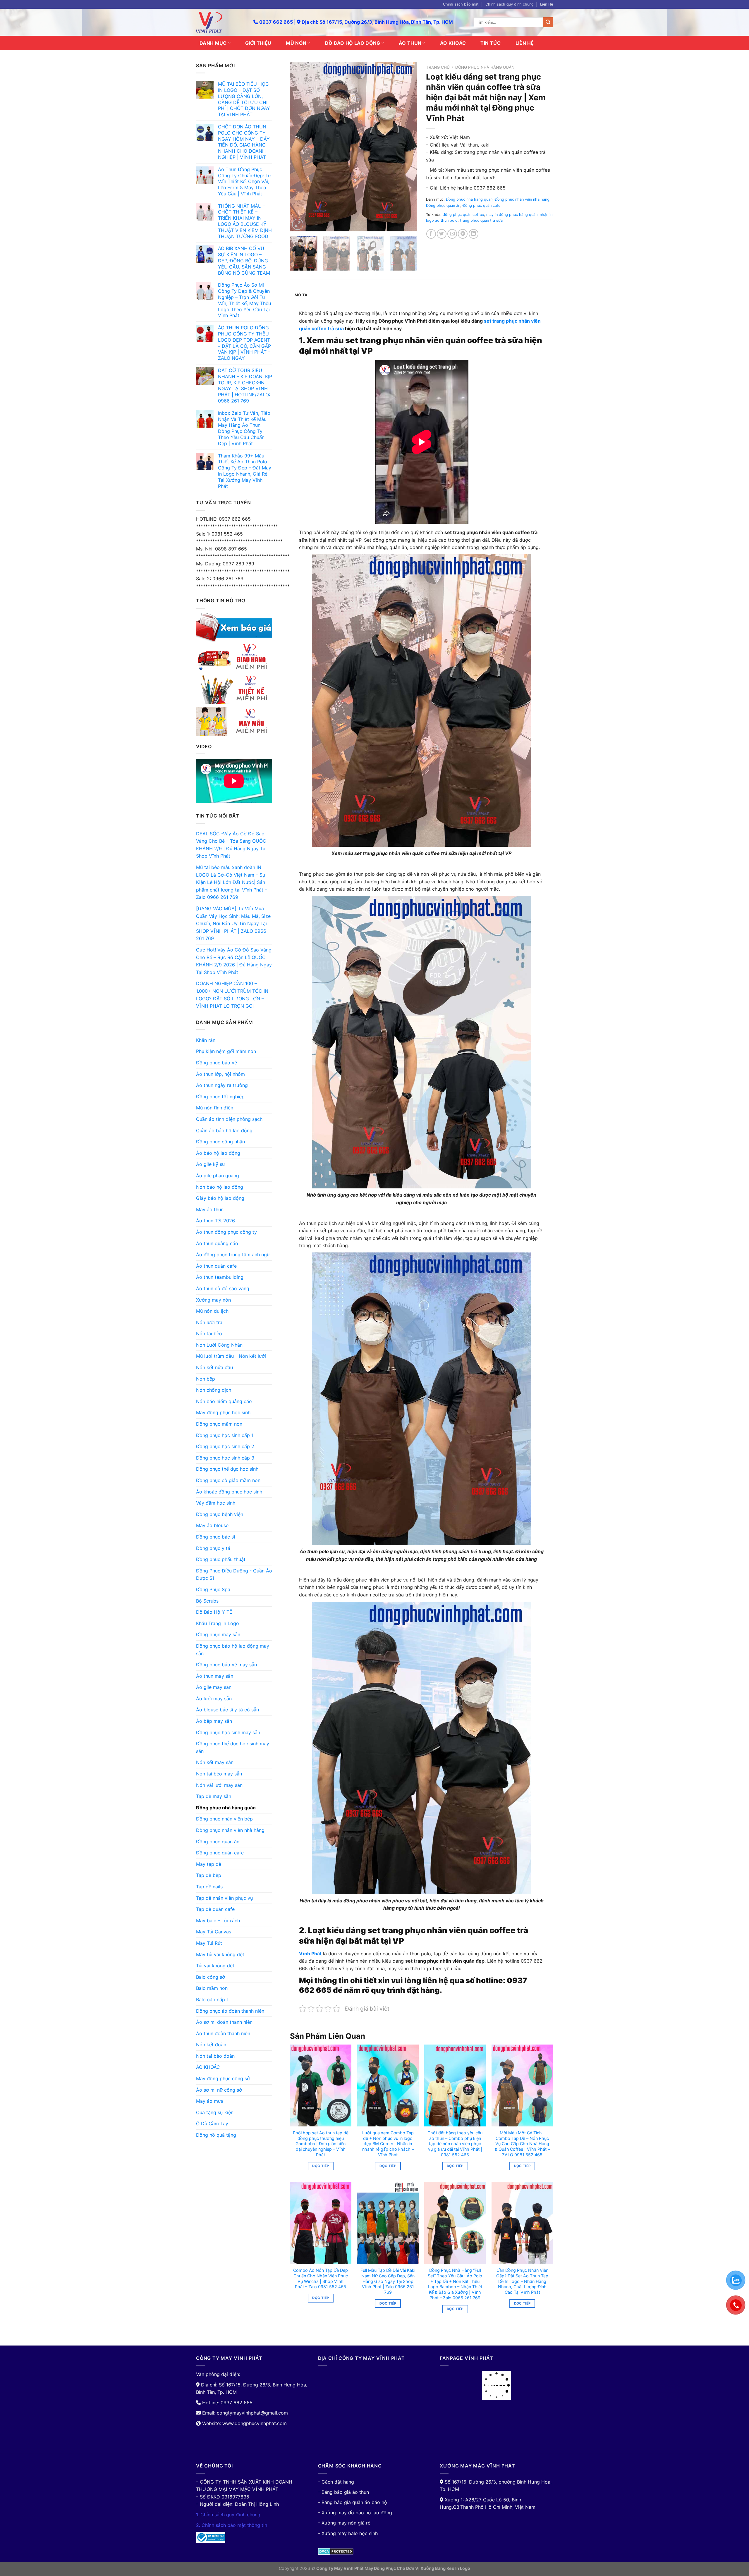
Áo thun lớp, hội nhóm (220, 1074)
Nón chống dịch (214, 1390)
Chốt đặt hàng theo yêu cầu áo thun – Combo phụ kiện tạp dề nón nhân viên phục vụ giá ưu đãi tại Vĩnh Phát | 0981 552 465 (455, 2144)
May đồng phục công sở (223, 2078)
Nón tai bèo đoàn (215, 2056)
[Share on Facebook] (431, 234)
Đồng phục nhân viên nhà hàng (230, 1830)
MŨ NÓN (296, 43)
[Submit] (548, 22)
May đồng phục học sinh (223, 1412)
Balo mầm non (212, 1988)
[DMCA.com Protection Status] (336, 2551)
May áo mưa (210, 2101)
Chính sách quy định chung (510, 4)
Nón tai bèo (209, 1333)
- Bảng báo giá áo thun (343, 2492)
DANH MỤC (213, 43)
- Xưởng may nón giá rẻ (344, 2523)
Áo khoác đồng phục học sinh (229, 1492)
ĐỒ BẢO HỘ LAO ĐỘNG (353, 43)
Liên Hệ (547, 4)
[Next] (407, 147)
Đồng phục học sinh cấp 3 (225, 1458)
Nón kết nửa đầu (214, 1367)
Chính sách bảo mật (461, 4)
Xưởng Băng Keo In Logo (445, 2568)
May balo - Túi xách (218, 1921)
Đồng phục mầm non (219, 1424)
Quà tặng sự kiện (215, 2112)
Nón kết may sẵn (215, 1762)
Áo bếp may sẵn (214, 1721)
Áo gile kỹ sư (211, 1164)
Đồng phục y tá (213, 1548)
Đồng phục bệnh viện (220, 1514)
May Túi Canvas (214, 1932)
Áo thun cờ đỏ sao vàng (223, 1288)
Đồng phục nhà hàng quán (226, 1808)
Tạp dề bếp (209, 1875)
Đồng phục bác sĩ (215, 1537)
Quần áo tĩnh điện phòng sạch (229, 1119)
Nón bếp (206, 1379)
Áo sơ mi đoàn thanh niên (224, 2022)
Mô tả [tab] (301, 295)
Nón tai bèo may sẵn (219, 1774)
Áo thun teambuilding (220, 1277)
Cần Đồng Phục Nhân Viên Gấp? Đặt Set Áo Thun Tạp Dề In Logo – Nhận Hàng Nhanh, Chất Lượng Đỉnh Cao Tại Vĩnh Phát (522, 2281)
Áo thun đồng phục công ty (226, 1232)
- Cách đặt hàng (336, 2482)
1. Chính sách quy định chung (228, 2515)
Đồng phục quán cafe (220, 1853)
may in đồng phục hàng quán (512, 215)
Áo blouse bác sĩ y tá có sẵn (227, 1710)
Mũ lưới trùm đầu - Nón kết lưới (231, 1356)
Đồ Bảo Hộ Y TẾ (214, 1612)
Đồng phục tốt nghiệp (220, 1097)
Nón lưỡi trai (210, 1322)
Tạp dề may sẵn (214, 1796)
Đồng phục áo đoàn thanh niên (230, 2011)
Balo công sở (211, 1977)
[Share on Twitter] (442, 234)
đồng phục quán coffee (463, 215)
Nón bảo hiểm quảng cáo (224, 1401)
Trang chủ (438, 67)
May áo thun (210, 1209)
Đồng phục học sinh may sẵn (228, 1732)
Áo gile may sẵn (214, 1687)
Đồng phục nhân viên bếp (224, 1819)
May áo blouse (212, 1525)
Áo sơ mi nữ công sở (219, 2090)
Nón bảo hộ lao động (220, 1187)
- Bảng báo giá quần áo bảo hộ (353, 2502)
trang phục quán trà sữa (481, 220)
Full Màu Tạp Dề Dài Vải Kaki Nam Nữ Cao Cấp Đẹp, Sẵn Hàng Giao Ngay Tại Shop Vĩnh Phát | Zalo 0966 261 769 (388, 2281)
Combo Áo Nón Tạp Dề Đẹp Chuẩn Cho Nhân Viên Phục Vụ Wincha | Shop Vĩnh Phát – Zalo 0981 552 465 (321, 2278)
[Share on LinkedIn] (474, 234)
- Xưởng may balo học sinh (348, 2533)
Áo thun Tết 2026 (215, 1221)
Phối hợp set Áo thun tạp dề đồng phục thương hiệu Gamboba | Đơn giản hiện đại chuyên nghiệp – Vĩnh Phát (321, 2144)
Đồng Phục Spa (213, 1589)
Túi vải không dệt (215, 1966)
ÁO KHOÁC (453, 43)
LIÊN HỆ (525, 43)
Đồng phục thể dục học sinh (227, 1469)
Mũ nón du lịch (212, 1311)
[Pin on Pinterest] (463, 234)
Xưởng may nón (213, 1300)
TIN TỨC (491, 43)
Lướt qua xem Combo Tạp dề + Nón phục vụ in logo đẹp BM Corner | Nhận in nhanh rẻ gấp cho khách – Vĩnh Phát (388, 2144)
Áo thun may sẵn (215, 1676)
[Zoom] (298, 224)
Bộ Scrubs (207, 1601)
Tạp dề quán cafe (215, 1909)
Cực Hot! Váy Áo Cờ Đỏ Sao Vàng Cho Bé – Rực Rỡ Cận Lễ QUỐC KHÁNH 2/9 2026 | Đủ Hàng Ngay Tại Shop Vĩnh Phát (234, 961)
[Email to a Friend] (452, 234)
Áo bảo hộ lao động (218, 1153)
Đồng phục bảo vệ (217, 1063)
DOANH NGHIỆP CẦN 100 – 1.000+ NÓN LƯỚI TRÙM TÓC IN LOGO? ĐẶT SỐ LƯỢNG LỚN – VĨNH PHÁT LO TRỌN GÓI (232, 995)
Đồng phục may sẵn (218, 1634)
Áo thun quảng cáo (217, 1243)
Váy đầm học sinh (216, 1503)
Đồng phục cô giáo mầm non (228, 1480)
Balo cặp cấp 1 (212, 1999)
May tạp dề (209, 1864)
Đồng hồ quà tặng (216, 2135)
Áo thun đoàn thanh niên (223, 2033)
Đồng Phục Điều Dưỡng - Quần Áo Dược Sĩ (234, 1574)
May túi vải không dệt (220, 1954)
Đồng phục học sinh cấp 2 (225, 1446)
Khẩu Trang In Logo (218, 1623)
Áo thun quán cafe (216, 1266)
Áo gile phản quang (218, 1176)
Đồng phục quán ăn (218, 1842)
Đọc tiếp (321, 2166)
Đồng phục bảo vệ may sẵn (226, 1665)
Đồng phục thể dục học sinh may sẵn (233, 1747)
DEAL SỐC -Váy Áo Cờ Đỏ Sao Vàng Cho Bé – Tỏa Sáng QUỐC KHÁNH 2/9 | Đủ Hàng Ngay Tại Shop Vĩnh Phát (231, 845)
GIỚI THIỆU (258, 43)
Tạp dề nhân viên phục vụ (224, 1898)
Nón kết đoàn (211, 2045)
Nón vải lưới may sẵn (219, 1785)
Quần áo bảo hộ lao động (224, 1130)
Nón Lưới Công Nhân (219, 1345)
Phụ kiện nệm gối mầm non (226, 1051)
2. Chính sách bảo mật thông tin (232, 2525)
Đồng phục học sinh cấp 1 (225, 1435)
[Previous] (300, 147)
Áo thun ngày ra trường (222, 1085)
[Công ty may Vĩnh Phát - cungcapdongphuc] (220, 22)
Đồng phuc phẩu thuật (221, 1559)
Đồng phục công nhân (220, 1142)
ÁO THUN (410, 43)
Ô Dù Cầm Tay (212, 2124)
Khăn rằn (206, 1040)
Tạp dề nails (209, 1887)
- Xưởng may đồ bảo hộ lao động (355, 2513)
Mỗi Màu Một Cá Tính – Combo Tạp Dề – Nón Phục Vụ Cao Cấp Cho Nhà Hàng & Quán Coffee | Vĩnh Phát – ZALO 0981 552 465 (522, 2144)
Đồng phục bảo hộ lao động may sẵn (233, 1650)
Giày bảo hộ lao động (220, 1198)
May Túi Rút (209, 1943)
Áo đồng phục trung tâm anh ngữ (233, 1255)
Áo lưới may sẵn (214, 1699)
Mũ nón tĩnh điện (215, 1108)
